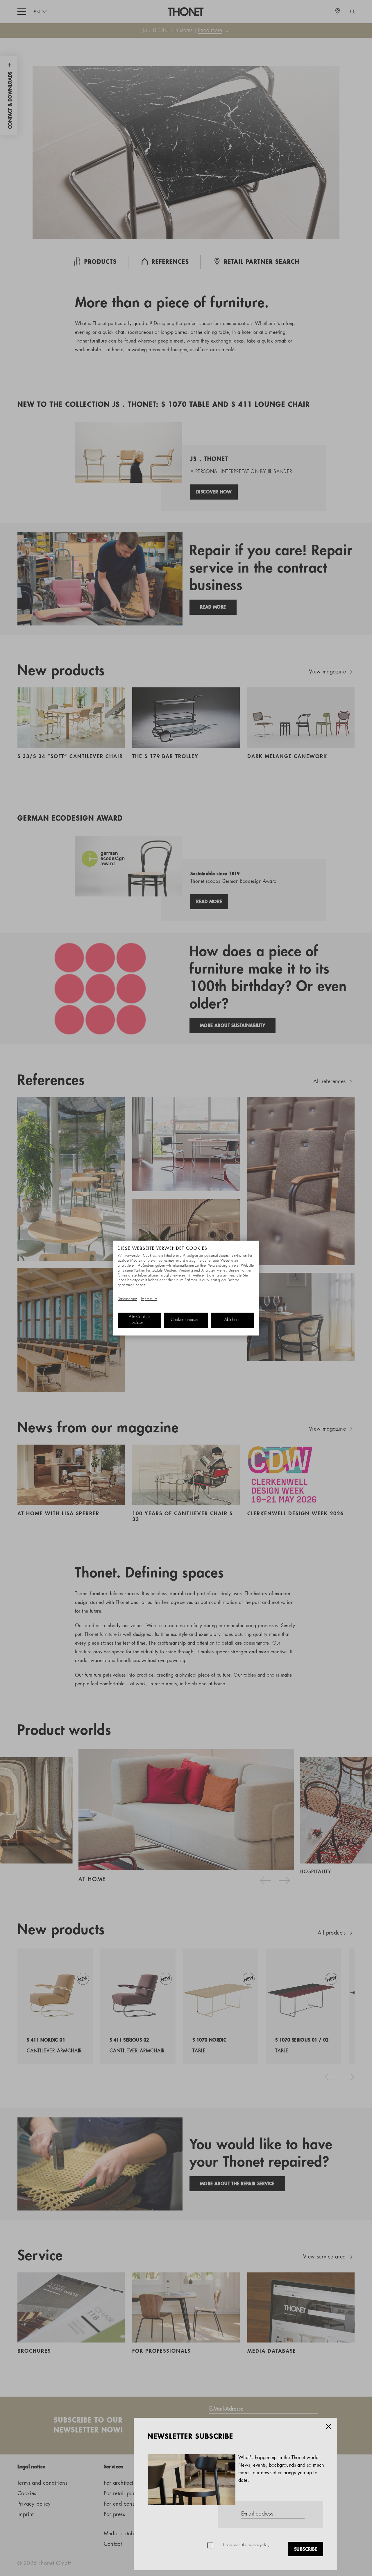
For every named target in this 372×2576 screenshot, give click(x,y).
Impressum (149, 1299)
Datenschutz (127, 1299)
